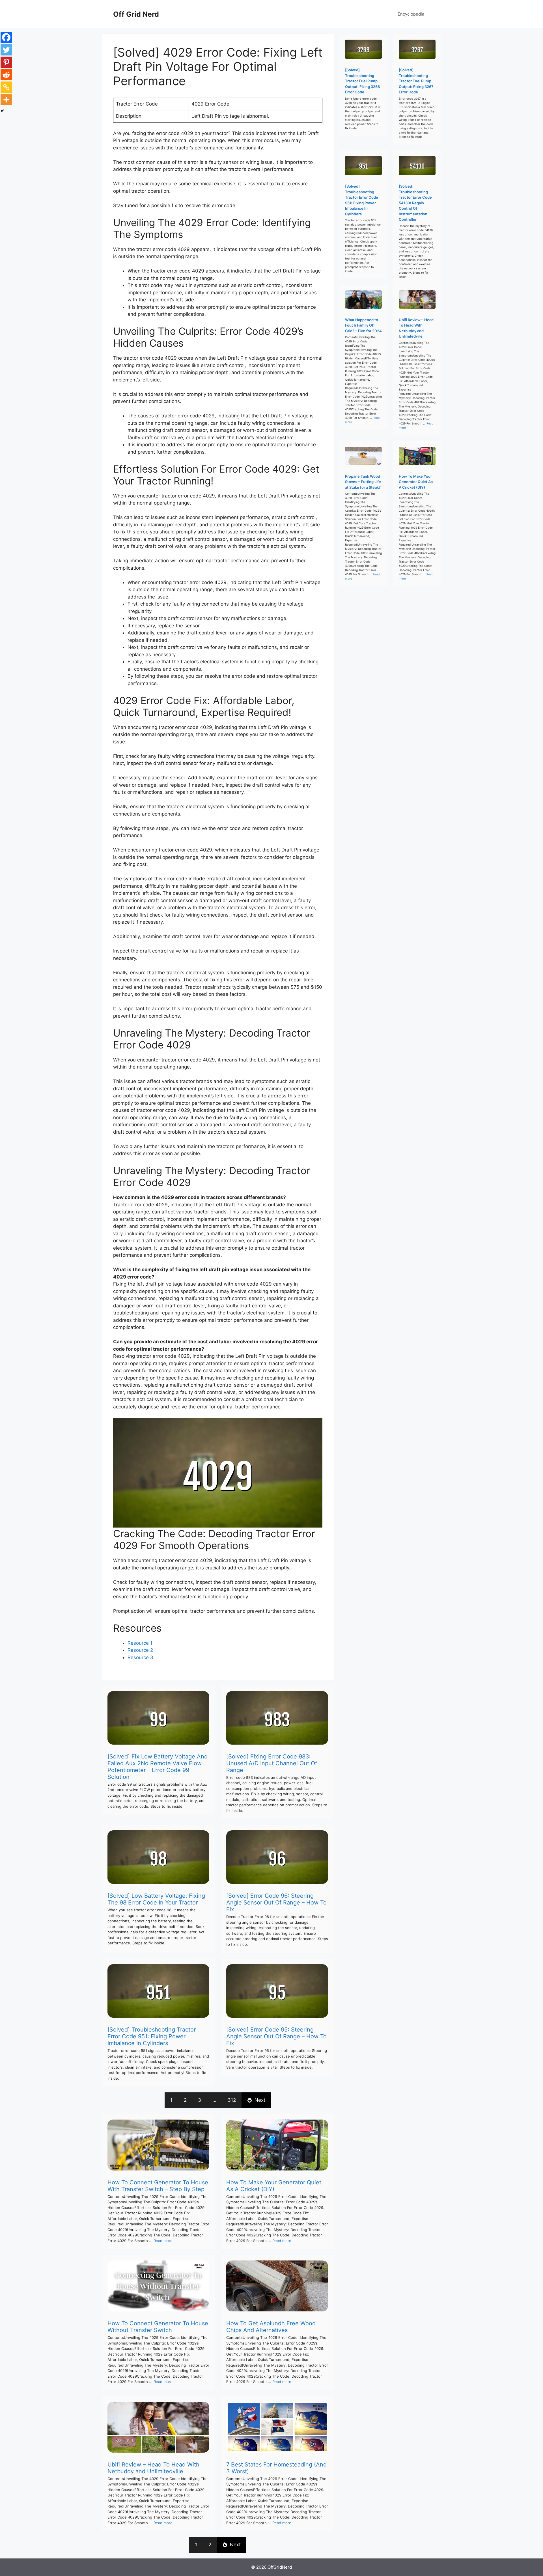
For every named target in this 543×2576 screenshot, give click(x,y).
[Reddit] (6, 75)
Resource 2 (140, 1650)
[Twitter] (6, 50)
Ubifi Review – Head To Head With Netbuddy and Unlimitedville (153, 2468)
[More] (6, 100)
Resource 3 (140, 1657)
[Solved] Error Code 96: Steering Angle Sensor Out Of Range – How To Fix (276, 1902)
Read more (163, 2241)
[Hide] (2, 111)
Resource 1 (140, 1643)
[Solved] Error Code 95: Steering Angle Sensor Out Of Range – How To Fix (276, 2036)
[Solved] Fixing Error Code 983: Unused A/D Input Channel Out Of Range (272, 1763)
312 (232, 2100)
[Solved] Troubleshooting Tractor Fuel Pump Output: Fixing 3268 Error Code (362, 81)
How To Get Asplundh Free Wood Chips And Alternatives (271, 2327)
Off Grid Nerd (136, 14)
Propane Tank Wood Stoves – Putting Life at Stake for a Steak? (363, 482)
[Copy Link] (6, 87)
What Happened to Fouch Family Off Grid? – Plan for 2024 (363, 325)
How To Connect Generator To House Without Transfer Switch (158, 2327)
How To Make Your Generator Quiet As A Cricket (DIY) (274, 2186)
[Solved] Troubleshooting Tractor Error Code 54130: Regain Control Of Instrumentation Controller (415, 203)
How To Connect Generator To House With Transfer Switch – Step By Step (158, 2186)
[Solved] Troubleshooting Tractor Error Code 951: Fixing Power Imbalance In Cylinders (152, 2036)
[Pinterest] (6, 62)
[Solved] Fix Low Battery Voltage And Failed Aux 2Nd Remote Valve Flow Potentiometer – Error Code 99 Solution (158, 1767)
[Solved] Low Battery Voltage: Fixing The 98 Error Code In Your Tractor (156, 1899)
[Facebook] (6, 37)
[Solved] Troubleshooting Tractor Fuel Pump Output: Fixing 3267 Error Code (416, 81)
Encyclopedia (411, 14)
